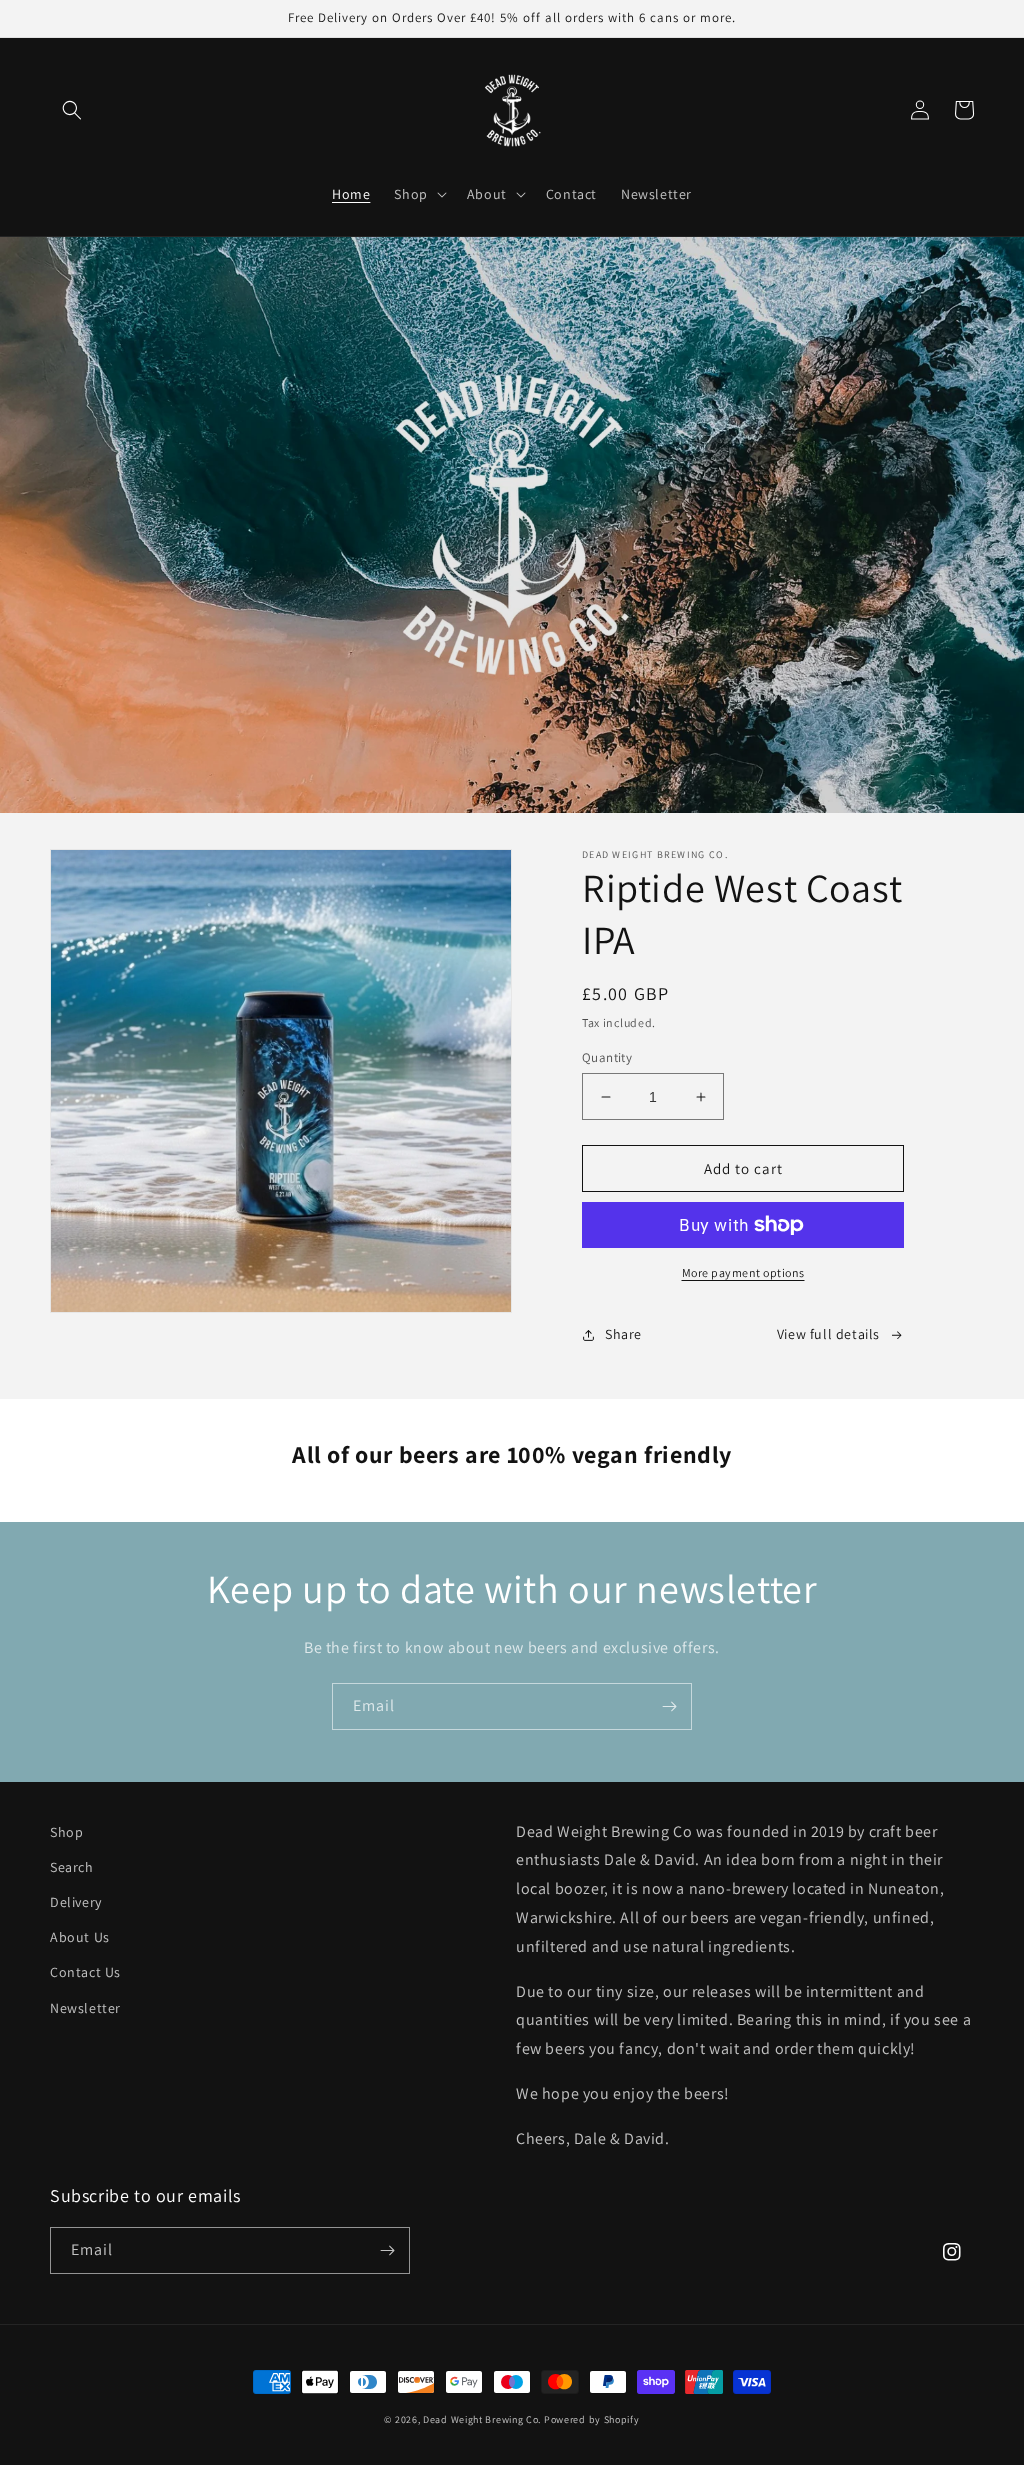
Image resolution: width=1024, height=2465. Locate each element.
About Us (80, 1937)
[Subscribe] (669, 1706)
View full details (828, 1334)
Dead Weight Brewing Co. (482, 2419)
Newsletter (85, 2008)
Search (72, 1867)
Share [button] (623, 1334)
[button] (72, 110)
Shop (66, 1832)
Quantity (607, 1057)
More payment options (743, 1272)
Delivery (76, 1902)
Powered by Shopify (592, 2419)
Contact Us (85, 1972)
